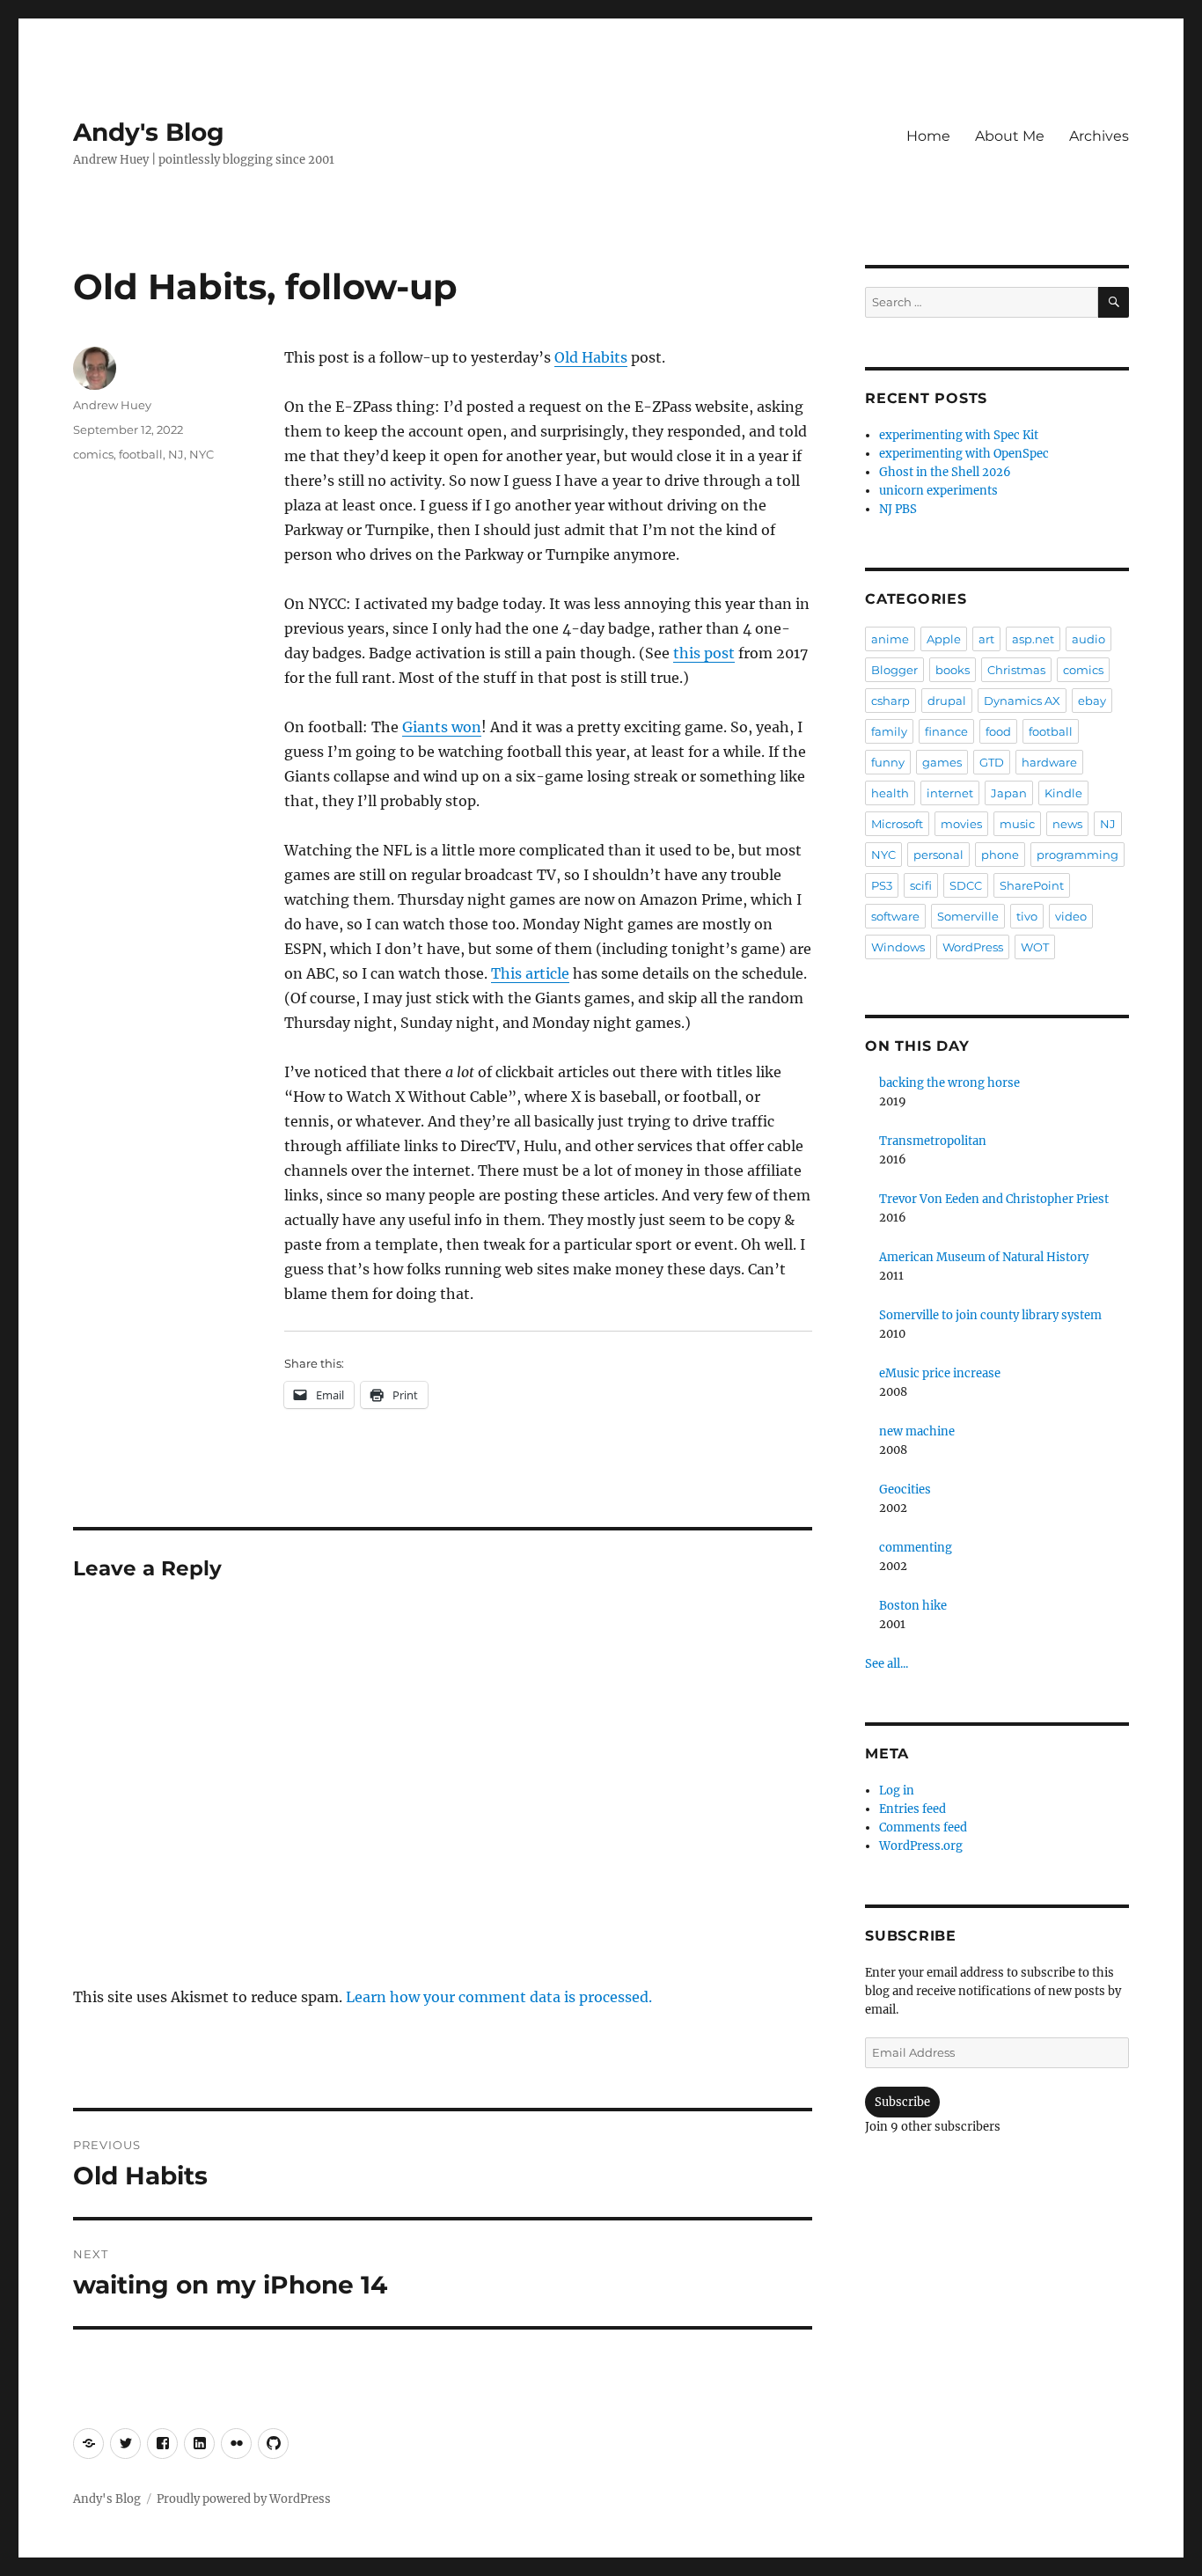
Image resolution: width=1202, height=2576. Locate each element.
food (998, 731)
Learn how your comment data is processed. (499, 1997)
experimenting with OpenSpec (964, 454)
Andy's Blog (149, 132)
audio (1088, 639)
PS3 (882, 885)
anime (890, 639)
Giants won (442, 727)
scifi (921, 885)
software (895, 916)
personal (938, 855)
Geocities (905, 1490)
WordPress (973, 947)
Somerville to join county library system (990, 1315)
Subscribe (902, 2102)
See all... (887, 1664)
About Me (1010, 136)
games (942, 762)
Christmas (1016, 670)
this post (704, 653)
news (1067, 824)
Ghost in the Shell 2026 (945, 472)
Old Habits (591, 357)
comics (93, 454)
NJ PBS (898, 509)
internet (950, 793)
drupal (947, 701)
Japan (1009, 793)
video (1071, 916)
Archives (1099, 136)
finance (946, 731)
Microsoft (897, 824)
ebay (1092, 701)
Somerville (968, 916)
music (1017, 824)
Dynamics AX (1022, 701)
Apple (944, 639)
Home (928, 136)
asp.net (1033, 639)
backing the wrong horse (949, 1083)
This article (530, 973)
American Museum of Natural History (984, 1257)
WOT (1035, 947)
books (953, 670)
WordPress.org (921, 1846)
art (986, 639)
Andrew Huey (112, 405)
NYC (202, 454)
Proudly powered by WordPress (244, 2499)
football (141, 454)
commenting (916, 1548)
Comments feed (923, 1827)
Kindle (1063, 793)
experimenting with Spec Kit (959, 435)
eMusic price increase (940, 1373)
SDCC (966, 885)
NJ (176, 454)
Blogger (894, 670)
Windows (898, 947)
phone (1000, 855)
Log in (897, 1791)
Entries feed (912, 1809)
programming (1077, 855)
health (890, 793)
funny (888, 762)
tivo (1027, 916)
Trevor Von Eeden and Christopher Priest (994, 1199)
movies (961, 824)
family (889, 731)
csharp (891, 701)
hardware (1049, 762)
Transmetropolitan (933, 1141)
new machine (917, 1431)
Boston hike (913, 1606)
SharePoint (1032, 885)
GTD (992, 762)
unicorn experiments (938, 491)
